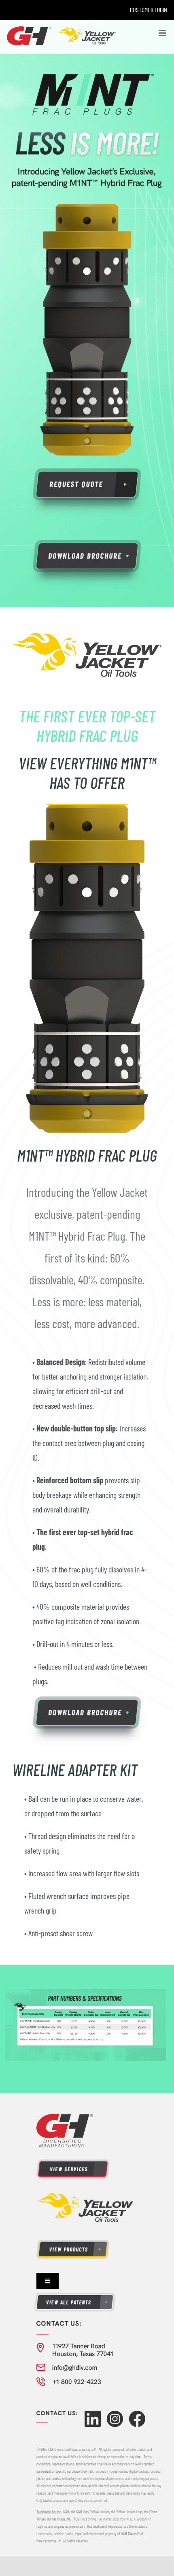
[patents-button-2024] (75, 2296)
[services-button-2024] (73, 2163)
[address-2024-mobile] (75, 2346)
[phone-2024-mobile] (69, 2381)
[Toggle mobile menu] (163, 33)
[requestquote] (87, 471)
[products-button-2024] (73, 2243)
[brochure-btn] (87, 543)
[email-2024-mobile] (67, 2367)
